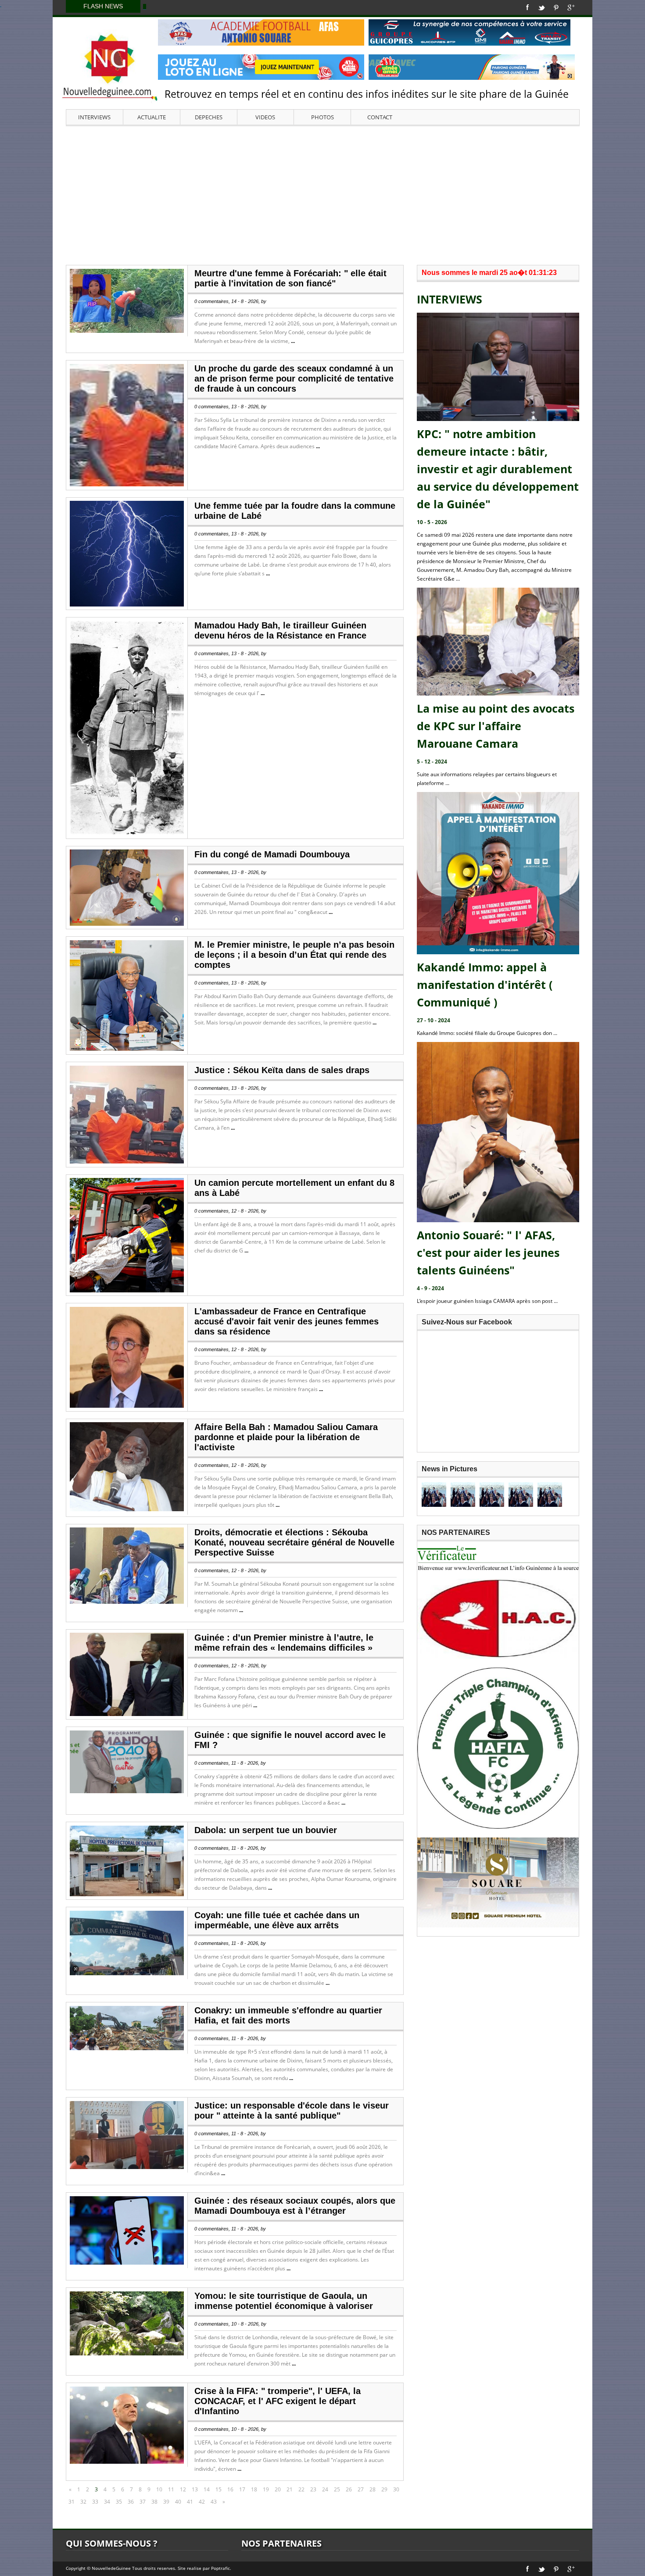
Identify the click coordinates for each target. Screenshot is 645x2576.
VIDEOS (265, 117)
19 (266, 2489)
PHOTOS (322, 117)
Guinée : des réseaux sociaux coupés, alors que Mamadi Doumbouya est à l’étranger (295, 2206)
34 (107, 2502)
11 (171, 2489)
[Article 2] (463, 1495)
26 (349, 2489)
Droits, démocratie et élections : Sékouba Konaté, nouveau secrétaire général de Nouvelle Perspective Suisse (294, 1542)
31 (72, 2502)
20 (278, 2489)
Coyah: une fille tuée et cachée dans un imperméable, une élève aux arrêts (277, 1920)
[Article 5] (550, 1495)
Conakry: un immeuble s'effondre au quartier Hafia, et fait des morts (288, 2015)
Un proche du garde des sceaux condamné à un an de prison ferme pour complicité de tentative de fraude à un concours (294, 378)
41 (190, 2502)
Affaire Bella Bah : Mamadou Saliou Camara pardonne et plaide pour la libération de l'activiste (286, 1437)
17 (242, 2489)
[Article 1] (434, 1495)
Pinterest (556, 7)
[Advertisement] (322, 195)
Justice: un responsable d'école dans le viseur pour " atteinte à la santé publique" (292, 2110)
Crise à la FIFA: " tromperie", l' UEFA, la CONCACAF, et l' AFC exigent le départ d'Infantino (278, 2401)
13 (195, 2489)
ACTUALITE (152, 117)
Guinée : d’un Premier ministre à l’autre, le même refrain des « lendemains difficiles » (284, 1643)
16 (230, 2489)
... (293, 341)
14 (207, 2489)
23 (313, 2489)
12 (183, 2489)
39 (166, 2502)
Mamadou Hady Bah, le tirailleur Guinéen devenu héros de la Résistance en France (280, 630)
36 (131, 2502)
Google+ (571, 7)
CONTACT (380, 117)
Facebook (528, 7)
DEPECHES (209, 117)
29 (384, 2489)
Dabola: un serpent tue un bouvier (266, 1830)
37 (143, 2502)
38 (154, 2502)
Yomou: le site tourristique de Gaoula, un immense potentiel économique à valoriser (284, 2301)
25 (337, 2489)
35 (119, 2502)
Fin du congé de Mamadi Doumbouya (272, 854)
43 (214, 2502)
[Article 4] (521, 1495)
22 (301, 2489)
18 (254, 2489)
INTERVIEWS (94, 117)
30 (396, 2489)
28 (373, 2489)
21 (290, 2489)
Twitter (541, 7)
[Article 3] (492, 1495)
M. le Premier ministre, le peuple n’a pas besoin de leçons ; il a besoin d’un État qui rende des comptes (294, 955)
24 (325, 2489)
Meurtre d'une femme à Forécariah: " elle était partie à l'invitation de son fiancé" (290, 278)
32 (83, 2502)
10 (159, 2489)
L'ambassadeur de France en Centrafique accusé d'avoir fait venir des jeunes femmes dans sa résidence (287, 1321)
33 (95, 2502)
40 (178, 2502)
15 (219, 2489)
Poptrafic (220, 2568)
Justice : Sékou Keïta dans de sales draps (282, 1070)
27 (361, 2489)
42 (202, 2502)
